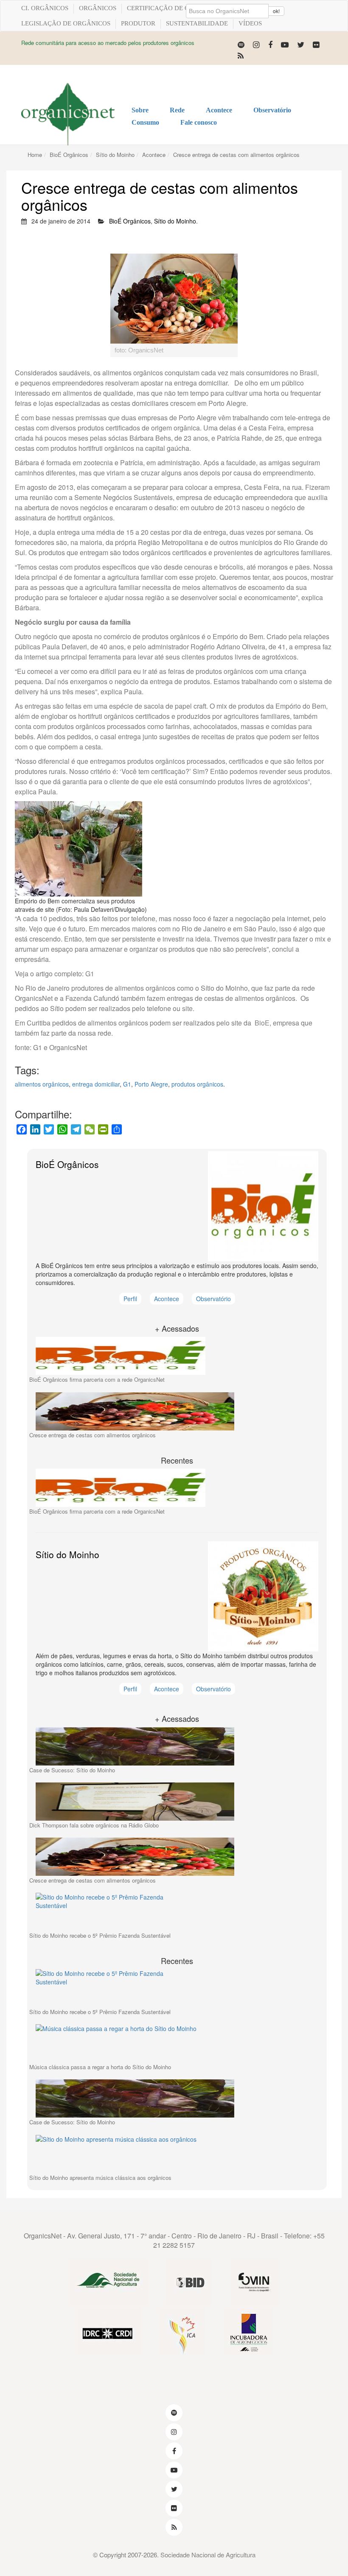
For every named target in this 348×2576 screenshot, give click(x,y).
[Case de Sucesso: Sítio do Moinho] (177, 1746)
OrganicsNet (43, 2236)
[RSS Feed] (241, 55)
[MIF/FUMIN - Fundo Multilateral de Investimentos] (255, 2282)
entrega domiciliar (96, 1084)
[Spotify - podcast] (241, 44)
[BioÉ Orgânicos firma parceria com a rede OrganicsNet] (177, 1356)
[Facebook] (270, 44)
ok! (276, 11)
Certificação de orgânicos (174, 8)
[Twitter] (301, 44)
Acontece (219, 110)
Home (35, 155)
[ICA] (182, 2332)
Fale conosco (199, 122)
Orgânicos (98, 8)
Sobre (140, 110)
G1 (89, 974)
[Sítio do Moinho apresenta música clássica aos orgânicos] (177, 2154)
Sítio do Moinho (115, 155)
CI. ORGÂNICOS (45, 8)
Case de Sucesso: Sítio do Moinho (72, 1770)
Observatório (272, 110)
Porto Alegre (151, 1084)
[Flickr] (316, 44)
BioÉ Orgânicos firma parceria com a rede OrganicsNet (97, 1379)
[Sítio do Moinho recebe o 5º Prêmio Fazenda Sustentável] (177, 1912)
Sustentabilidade (197, 23)
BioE (261, 1023)
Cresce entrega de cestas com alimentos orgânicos (236, 155)
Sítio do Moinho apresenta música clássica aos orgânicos (100, 2178)
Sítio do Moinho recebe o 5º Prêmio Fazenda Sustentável (100, 1935)
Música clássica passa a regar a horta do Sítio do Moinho (100, 2067)
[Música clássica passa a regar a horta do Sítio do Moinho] (177, 2043)
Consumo (145, 122)
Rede (177, 110)
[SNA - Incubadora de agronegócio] (248, 2332)
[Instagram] (256, 44)
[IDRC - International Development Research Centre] (108, 2332)
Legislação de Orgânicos (66, 23)
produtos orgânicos (197, 1084)
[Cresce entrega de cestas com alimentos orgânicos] (177, 1411)
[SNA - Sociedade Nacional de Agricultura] (108, 2282)
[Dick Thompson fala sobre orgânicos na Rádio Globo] (177, 1802)
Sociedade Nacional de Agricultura (208, 2555)
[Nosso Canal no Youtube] (285, 44)
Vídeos (250, 23)
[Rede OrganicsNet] (68, 114)
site (187, 1008)
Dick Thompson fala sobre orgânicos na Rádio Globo (94, 1825)
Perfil (130, 1299)
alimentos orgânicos (42, 1084)
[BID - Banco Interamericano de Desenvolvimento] (189, 2282)
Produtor (138, 23)
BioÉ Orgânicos (69, 155)
